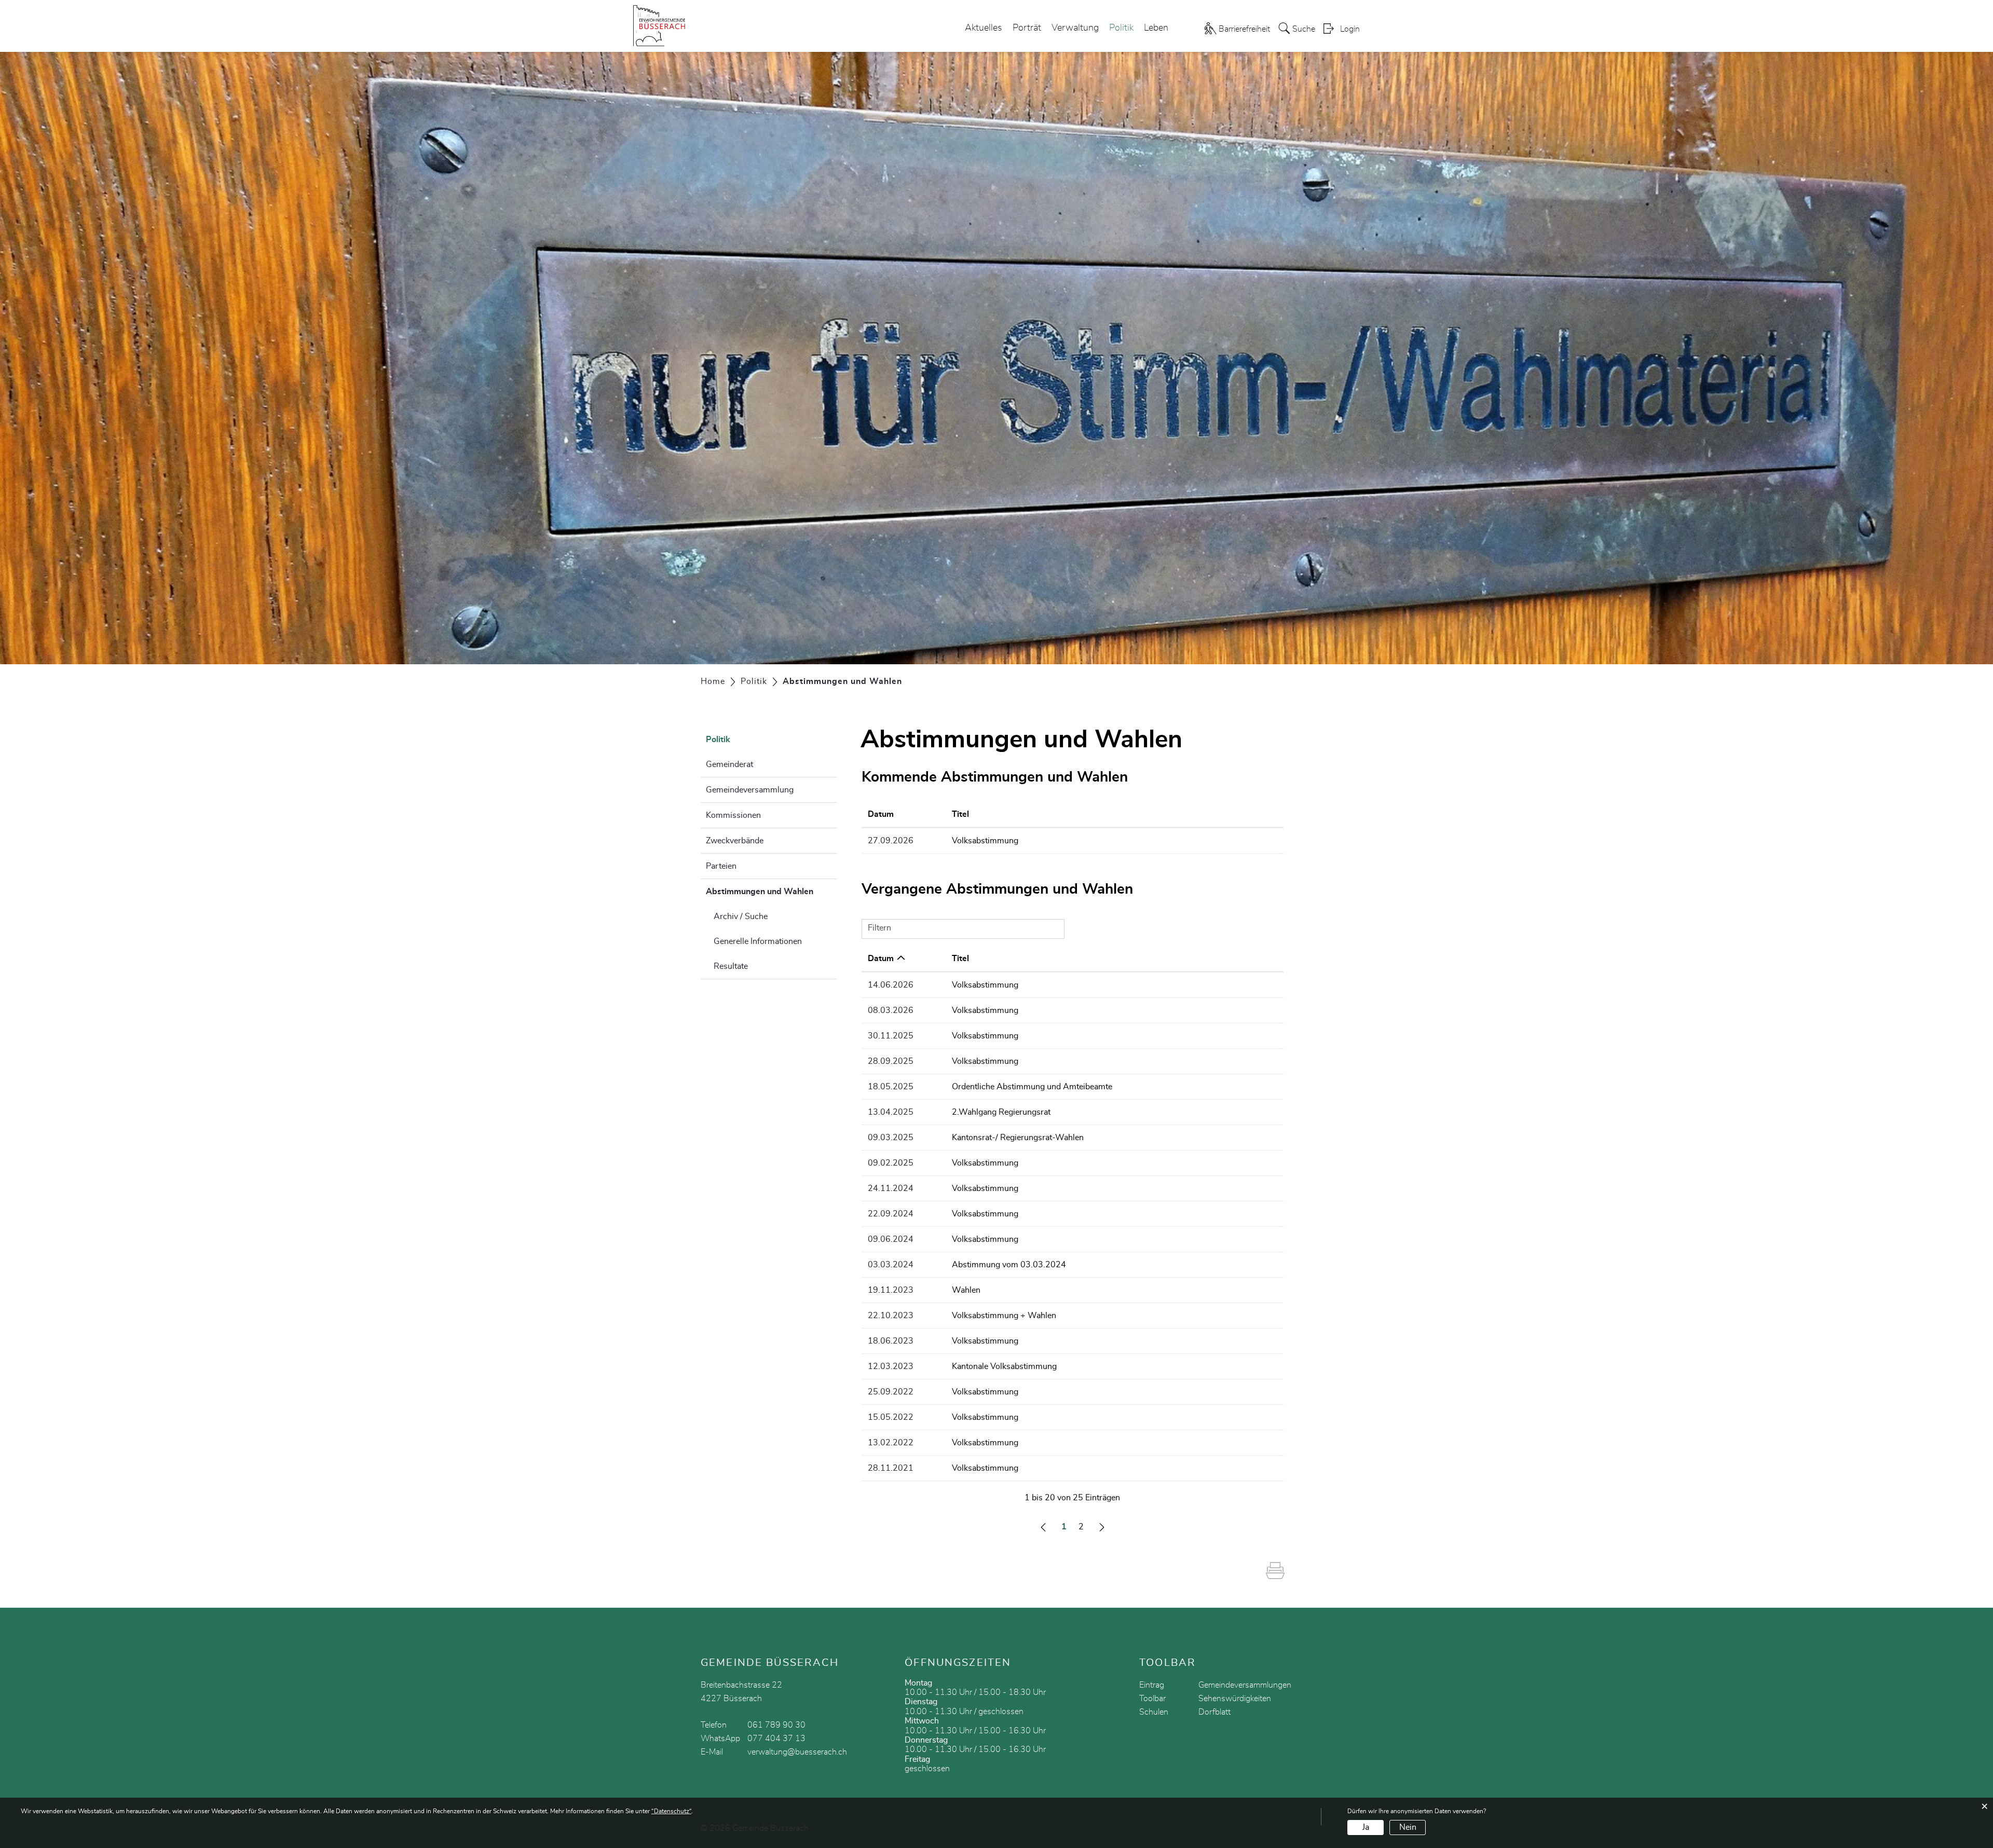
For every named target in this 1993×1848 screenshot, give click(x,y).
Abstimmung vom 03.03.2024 (1009, 1265)
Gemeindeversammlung (750, 790)
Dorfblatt (1214, 1712)
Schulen (1154, 1712)
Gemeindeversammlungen (1245, 1685)
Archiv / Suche (741, 916)
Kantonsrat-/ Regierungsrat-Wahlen (1018, 1138)
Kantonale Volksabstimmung (1004, 1366)
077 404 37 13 (776, 1739)
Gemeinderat (729, 764)
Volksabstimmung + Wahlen (1004, 1316)
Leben (1156, 28)
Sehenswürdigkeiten (1235, 1699)
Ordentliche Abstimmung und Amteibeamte (1032, 1087)
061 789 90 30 (776, 1725)
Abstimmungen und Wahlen (772, 892)
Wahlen (966, 1290)
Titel (960, 814)
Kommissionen (733, 815)
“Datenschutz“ (671, 1811)
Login (1350, 29)
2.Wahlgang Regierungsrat (1001, 1112)
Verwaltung (1075, 28)
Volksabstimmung (985, 841)
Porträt (1027, 28)
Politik (1121, 28)
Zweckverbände (735, 841)
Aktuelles (984, 28)
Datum (881, 814)
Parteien (721, 866)
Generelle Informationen (758, 941)
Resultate (731, 966)
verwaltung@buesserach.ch (797, 1752)
